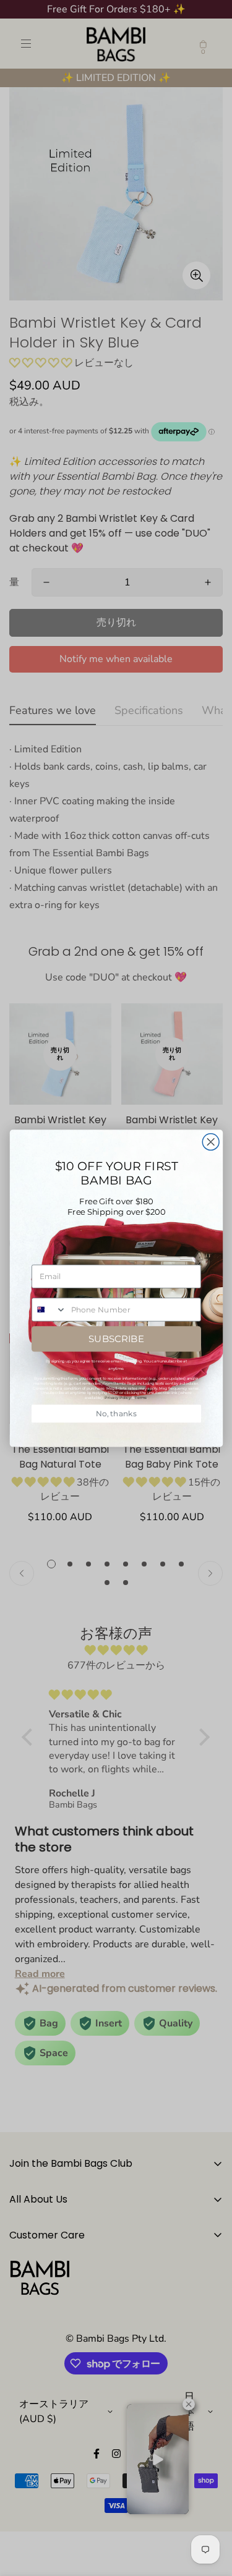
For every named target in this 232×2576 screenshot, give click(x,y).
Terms (141, 1397)
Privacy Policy (118, 1397)
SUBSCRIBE (116, 1338)
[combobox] (49, 1310)
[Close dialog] (211, 1141)
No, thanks (116, 1413)
